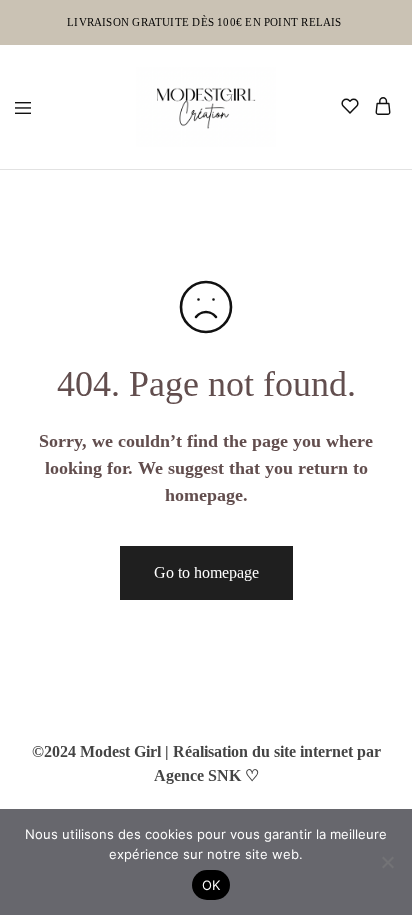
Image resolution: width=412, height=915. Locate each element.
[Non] (387, 862)
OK (211, 885)
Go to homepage (206, 572)
